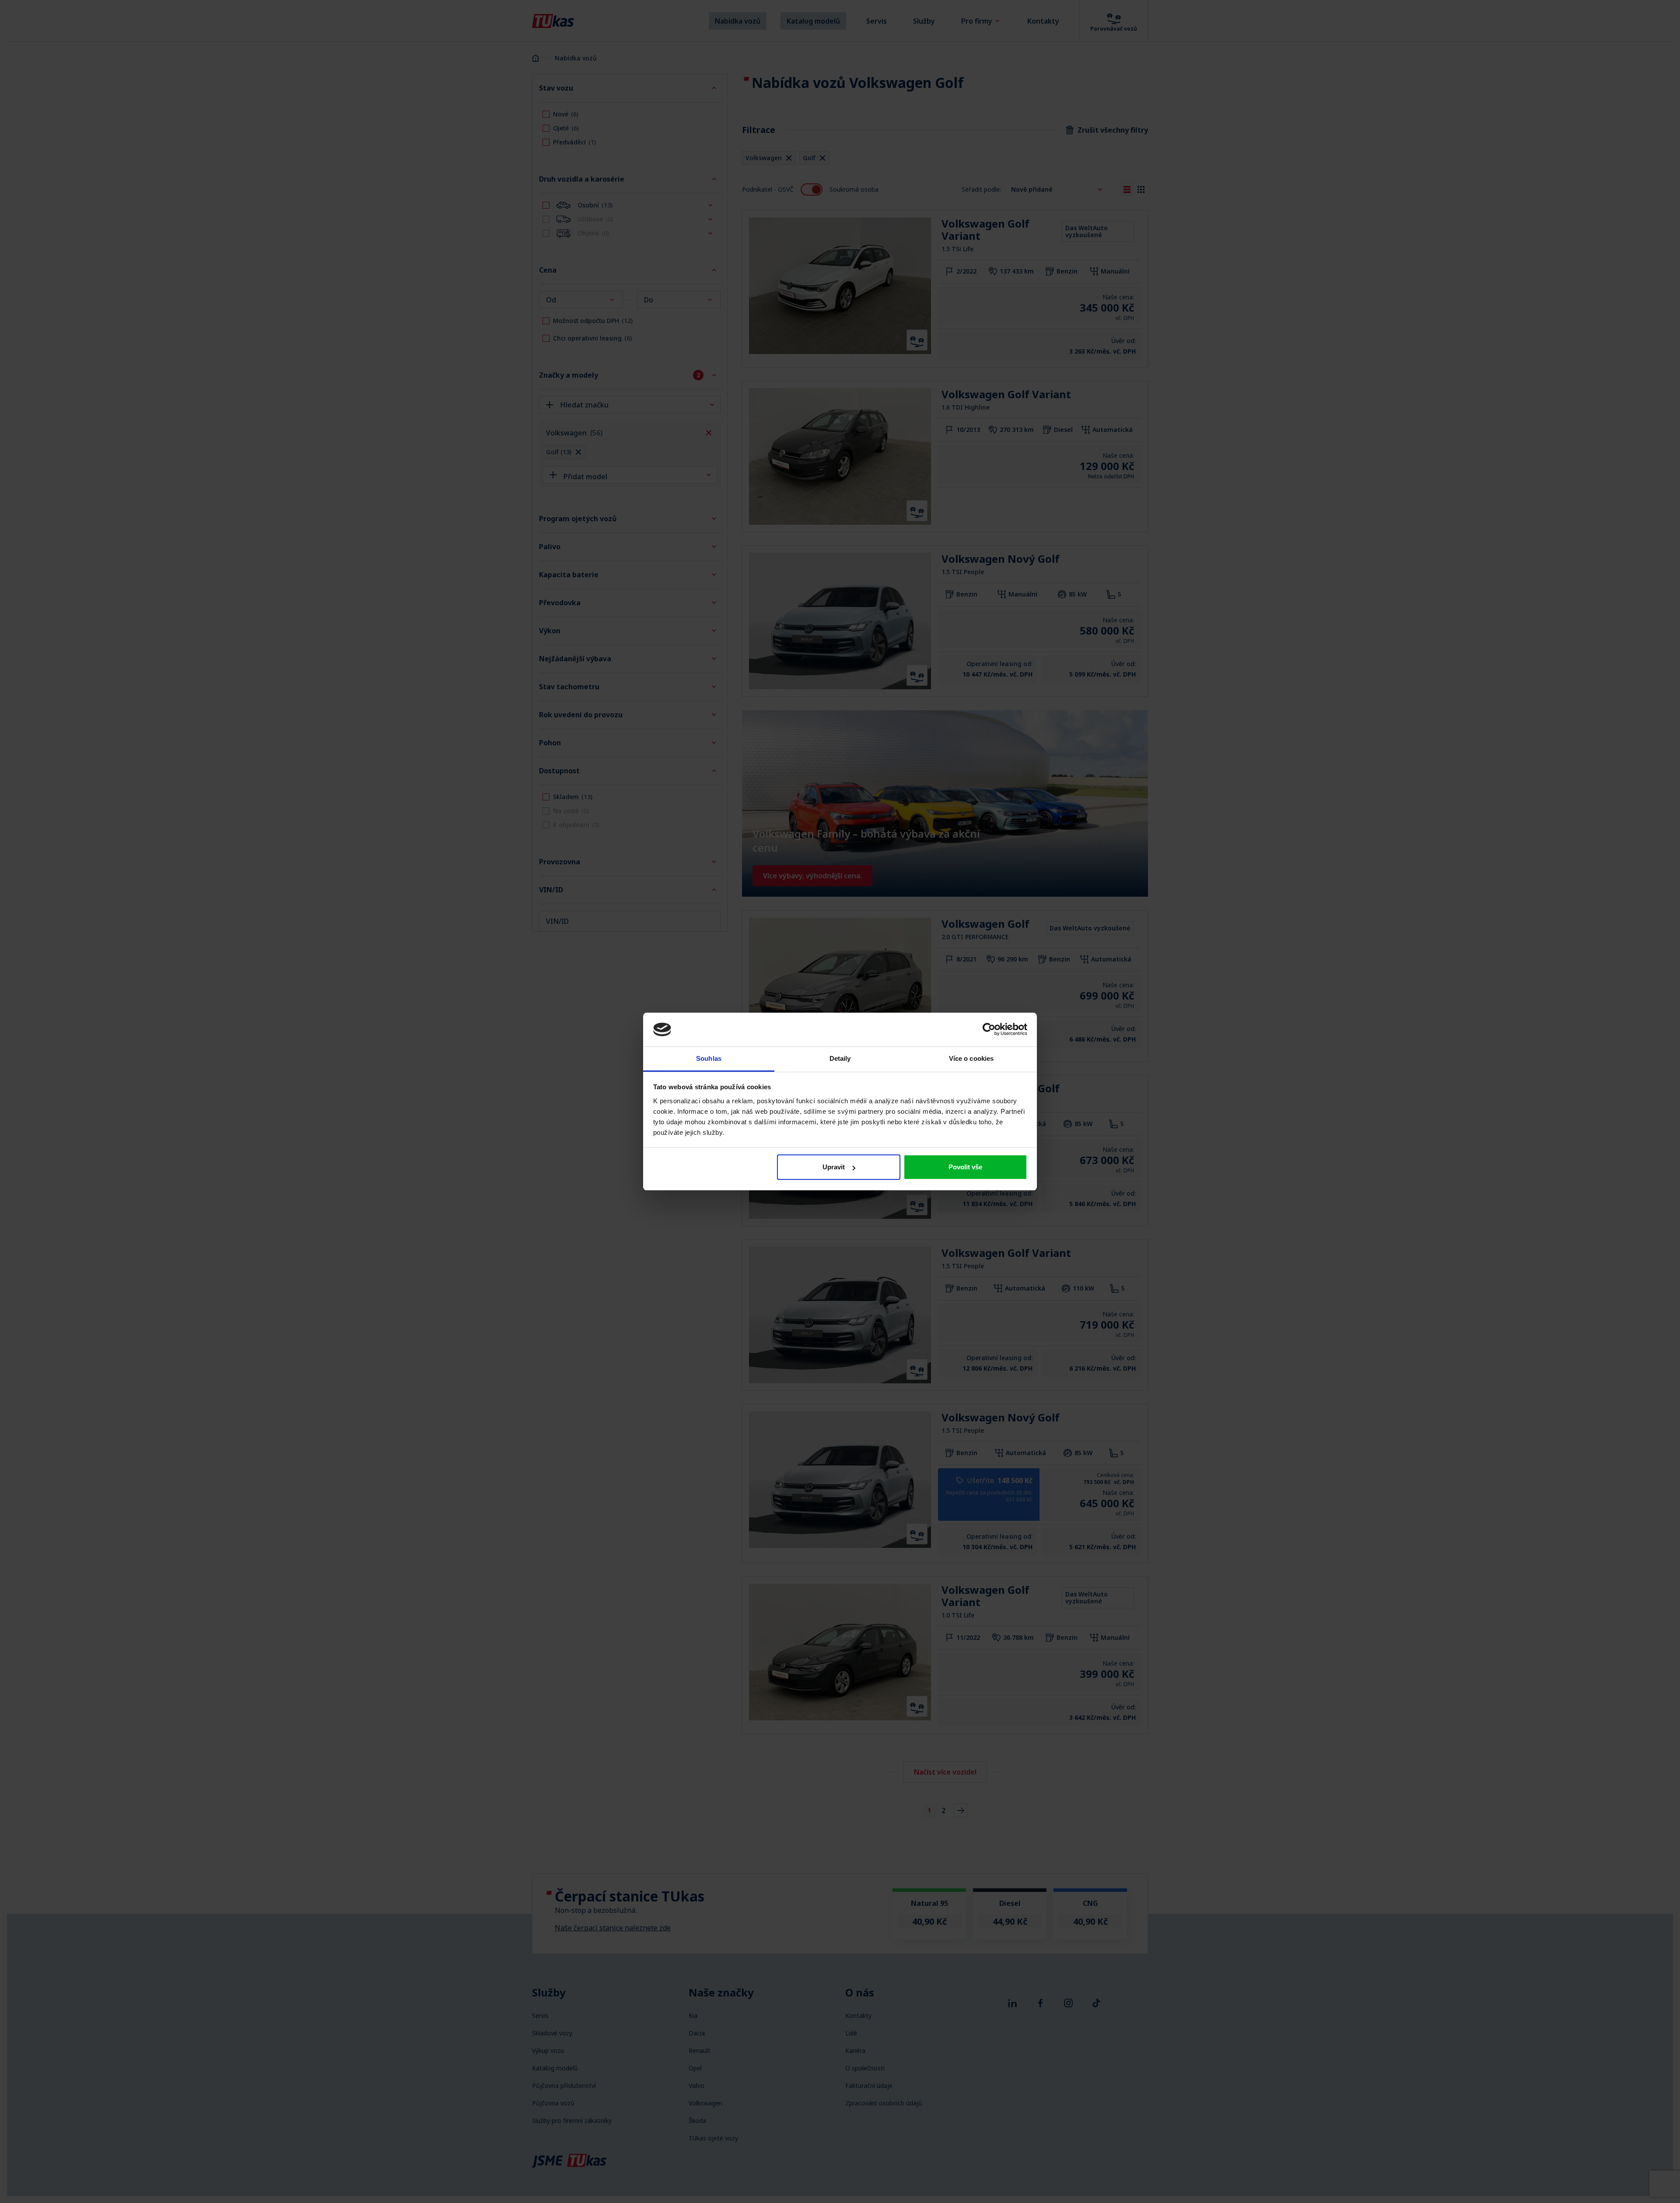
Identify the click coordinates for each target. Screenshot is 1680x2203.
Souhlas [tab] (709, 1058)
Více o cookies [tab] (971, 1058)
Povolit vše (965, 1167)
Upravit (834, 1167)
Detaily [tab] (840, 1058)
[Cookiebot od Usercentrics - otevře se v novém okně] (989, 1029)
